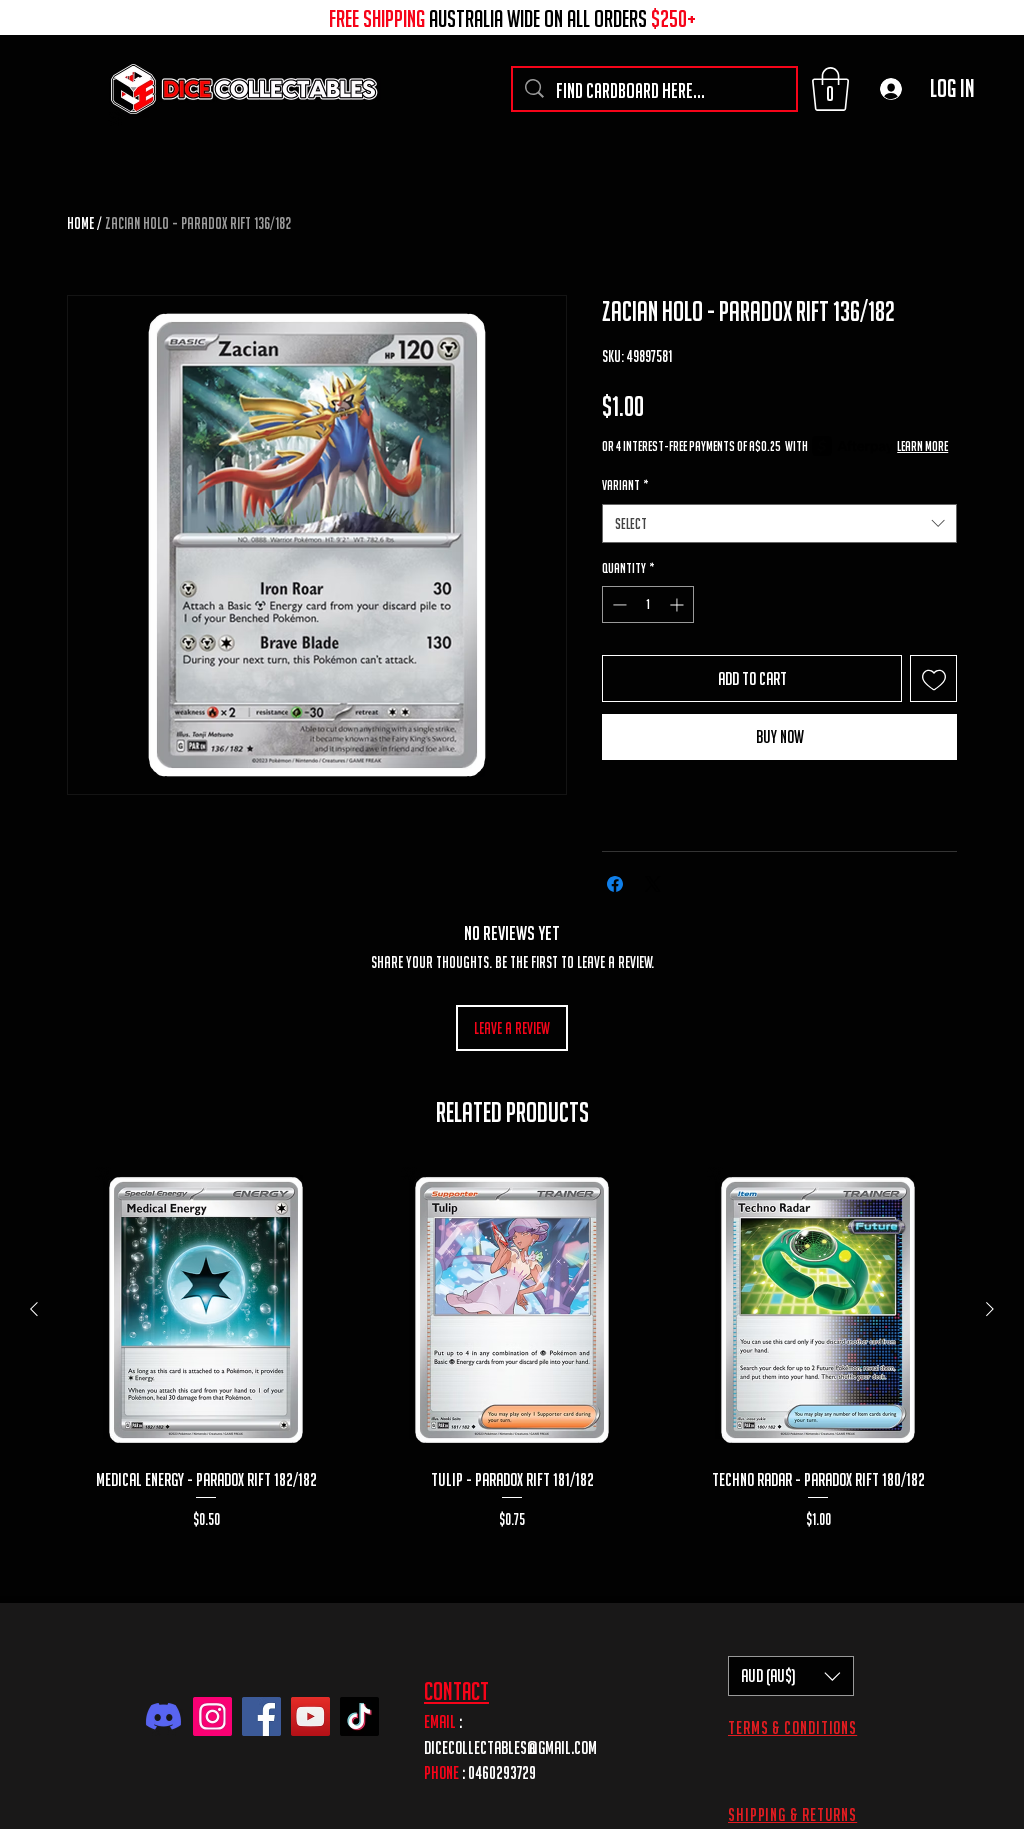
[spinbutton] (648, 604)
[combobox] (779, 523)
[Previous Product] (34, 1309)
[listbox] (791, 1676)
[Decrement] (617, 604)
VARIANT (625, 485)
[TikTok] (359, 1716)
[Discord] (163, 1716)
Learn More (922, 446)
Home (80, 223)
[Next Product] (990, 1309)
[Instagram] (212, 1716)
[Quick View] (206, 1310)
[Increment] (678, 604)
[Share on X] (653, 884)
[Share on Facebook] (615, 884)
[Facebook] (261, 1716)
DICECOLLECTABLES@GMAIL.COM (510, 1747)
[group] (512, 1360)
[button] (830, 89)
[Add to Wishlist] (933, 678)
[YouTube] (310, 1716)
